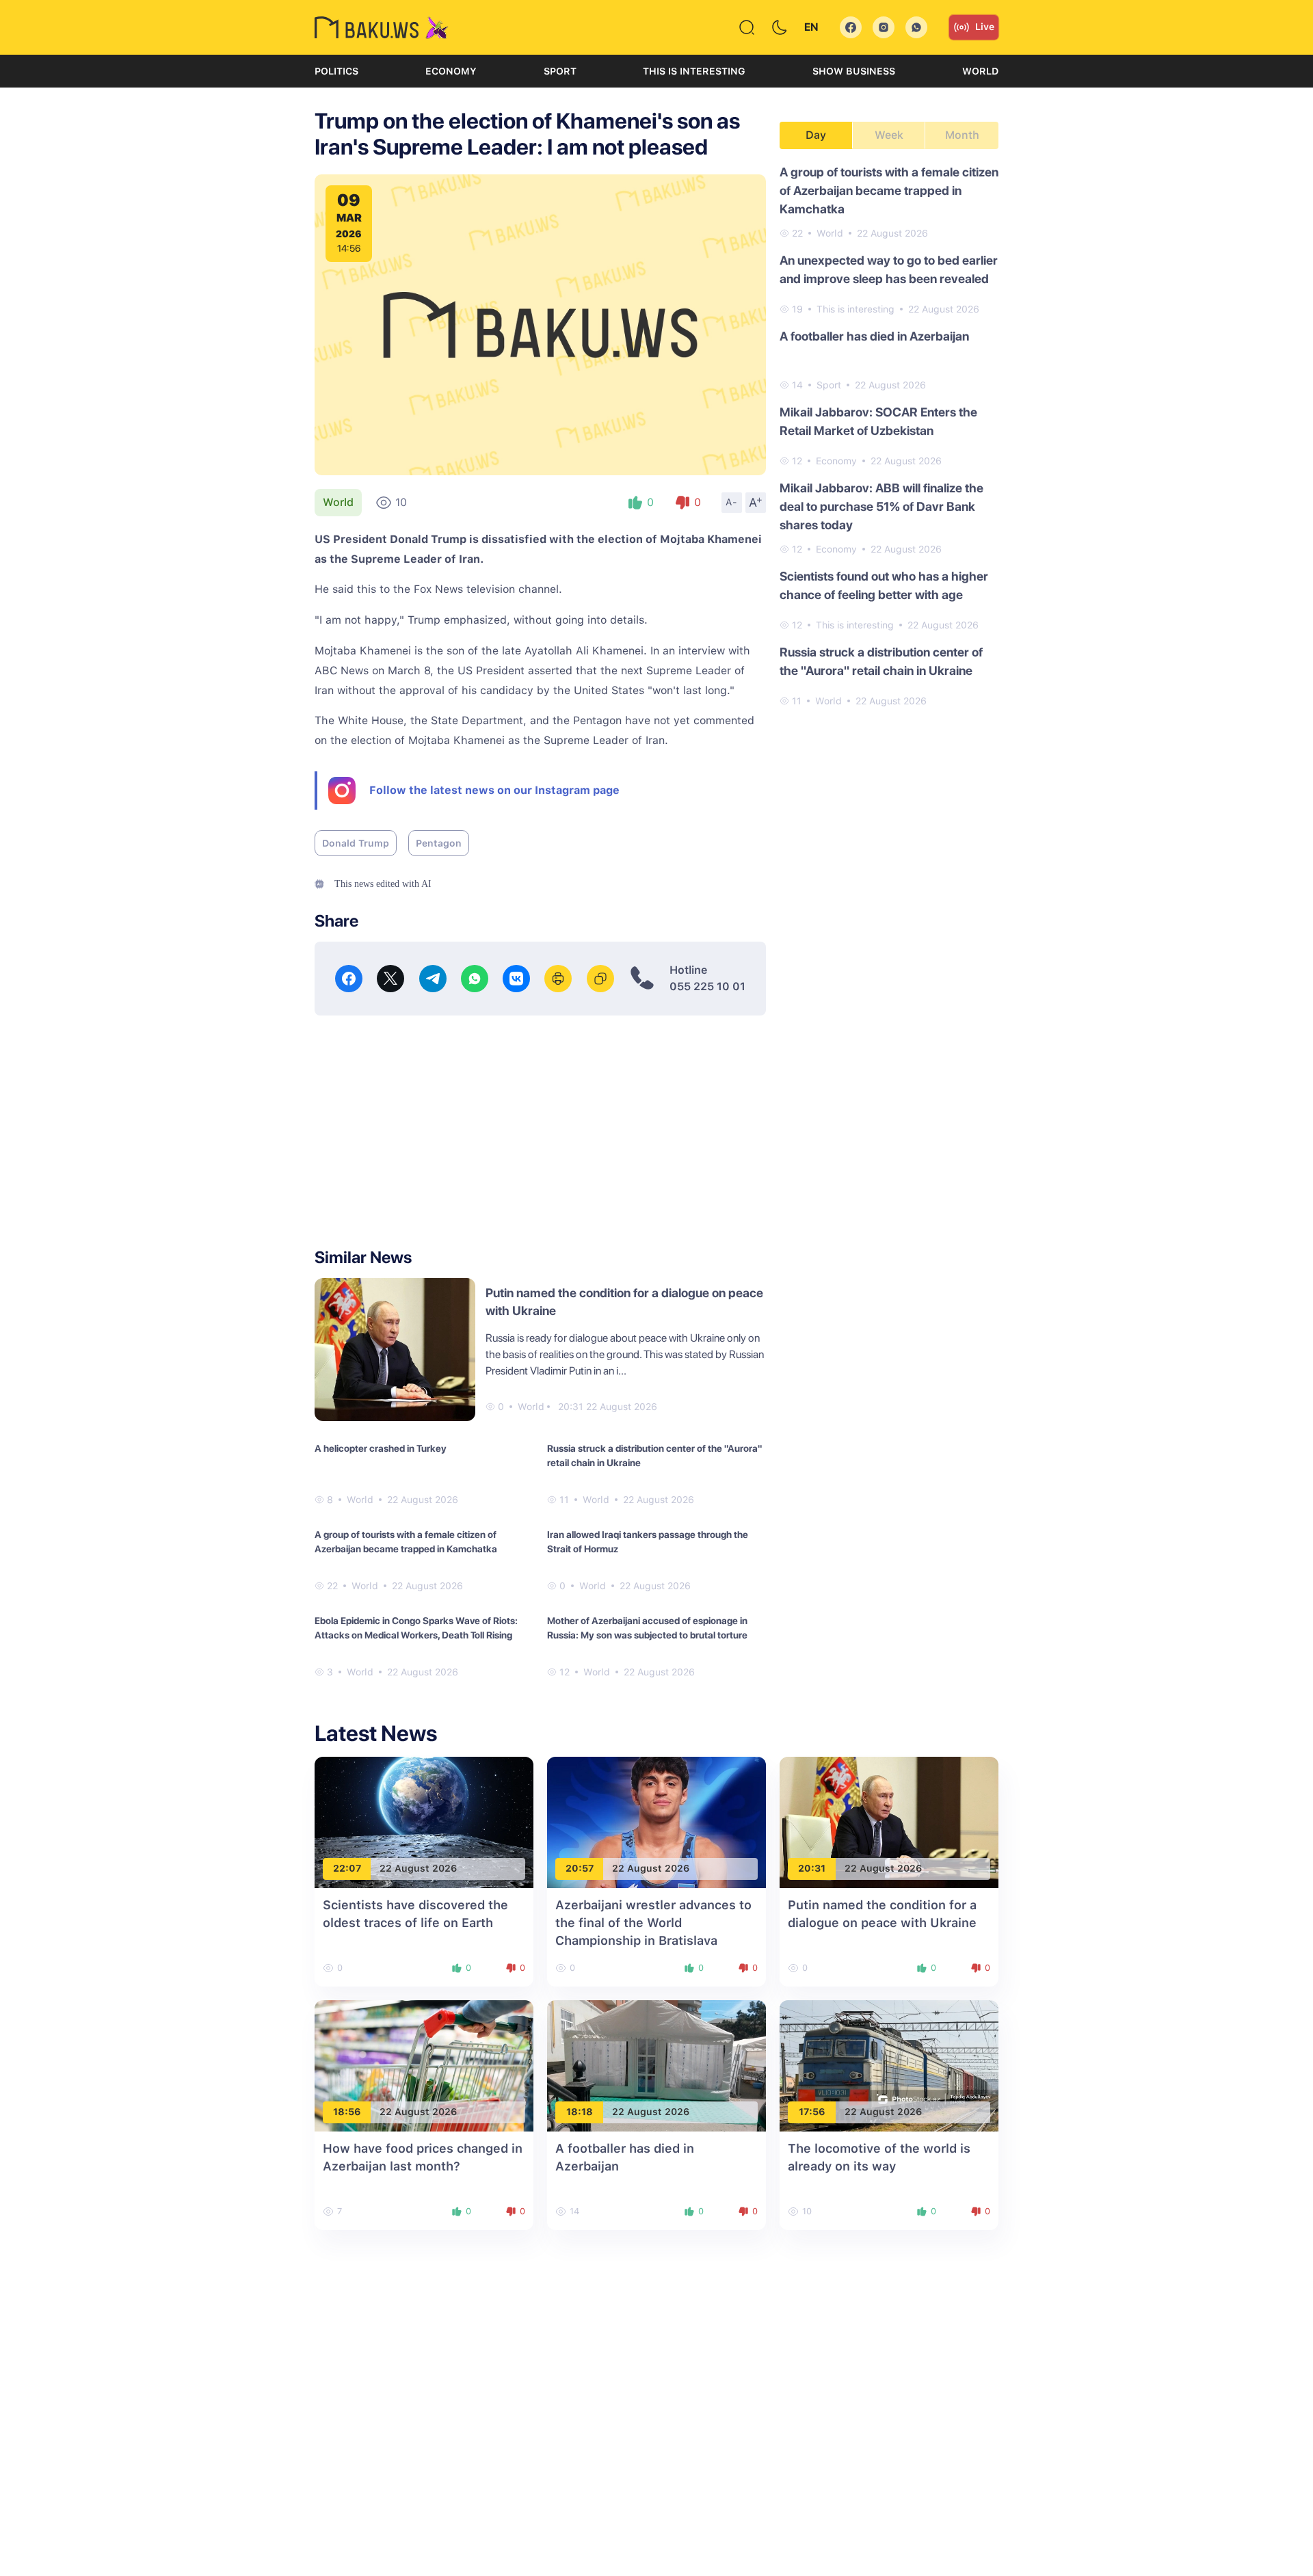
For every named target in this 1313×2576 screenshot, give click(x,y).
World (980, 71)
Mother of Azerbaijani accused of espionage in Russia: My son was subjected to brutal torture (647, 1628)
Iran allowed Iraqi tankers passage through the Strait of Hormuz (648, 1542)
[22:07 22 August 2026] (424, 1821)
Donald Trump (356, 843)
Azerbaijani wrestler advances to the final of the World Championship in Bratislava (653, 1923)
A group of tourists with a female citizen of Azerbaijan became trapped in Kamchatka (406, 1542)
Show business (854, 71)
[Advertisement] (540, 1132)
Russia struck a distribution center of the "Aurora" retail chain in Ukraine (654, 1456)
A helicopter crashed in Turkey (381, 1448)
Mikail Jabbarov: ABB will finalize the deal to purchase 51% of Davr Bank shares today (881, 506)
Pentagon (439, 843)
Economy (451, 71)
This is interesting (694, 71)
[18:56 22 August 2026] (424, 2065)
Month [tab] (962, 135)
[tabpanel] (889, 436)
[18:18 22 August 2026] (656, 2065)
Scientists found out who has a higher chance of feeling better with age (884, 585)
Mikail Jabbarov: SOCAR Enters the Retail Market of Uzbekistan (878, 421)
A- (732, 502)
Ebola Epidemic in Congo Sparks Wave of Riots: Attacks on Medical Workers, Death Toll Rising (416, 1628)
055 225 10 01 (707, 986)
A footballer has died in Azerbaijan (874, 336)
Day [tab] (816, 135)
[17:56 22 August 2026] (889, 2065)
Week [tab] (889, 135)
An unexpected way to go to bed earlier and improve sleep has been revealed (889, 269)
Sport (560, 71)
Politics (336, 71)
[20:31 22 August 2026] (889, 1821)
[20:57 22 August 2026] (656, 1821)
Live (985, 27)
